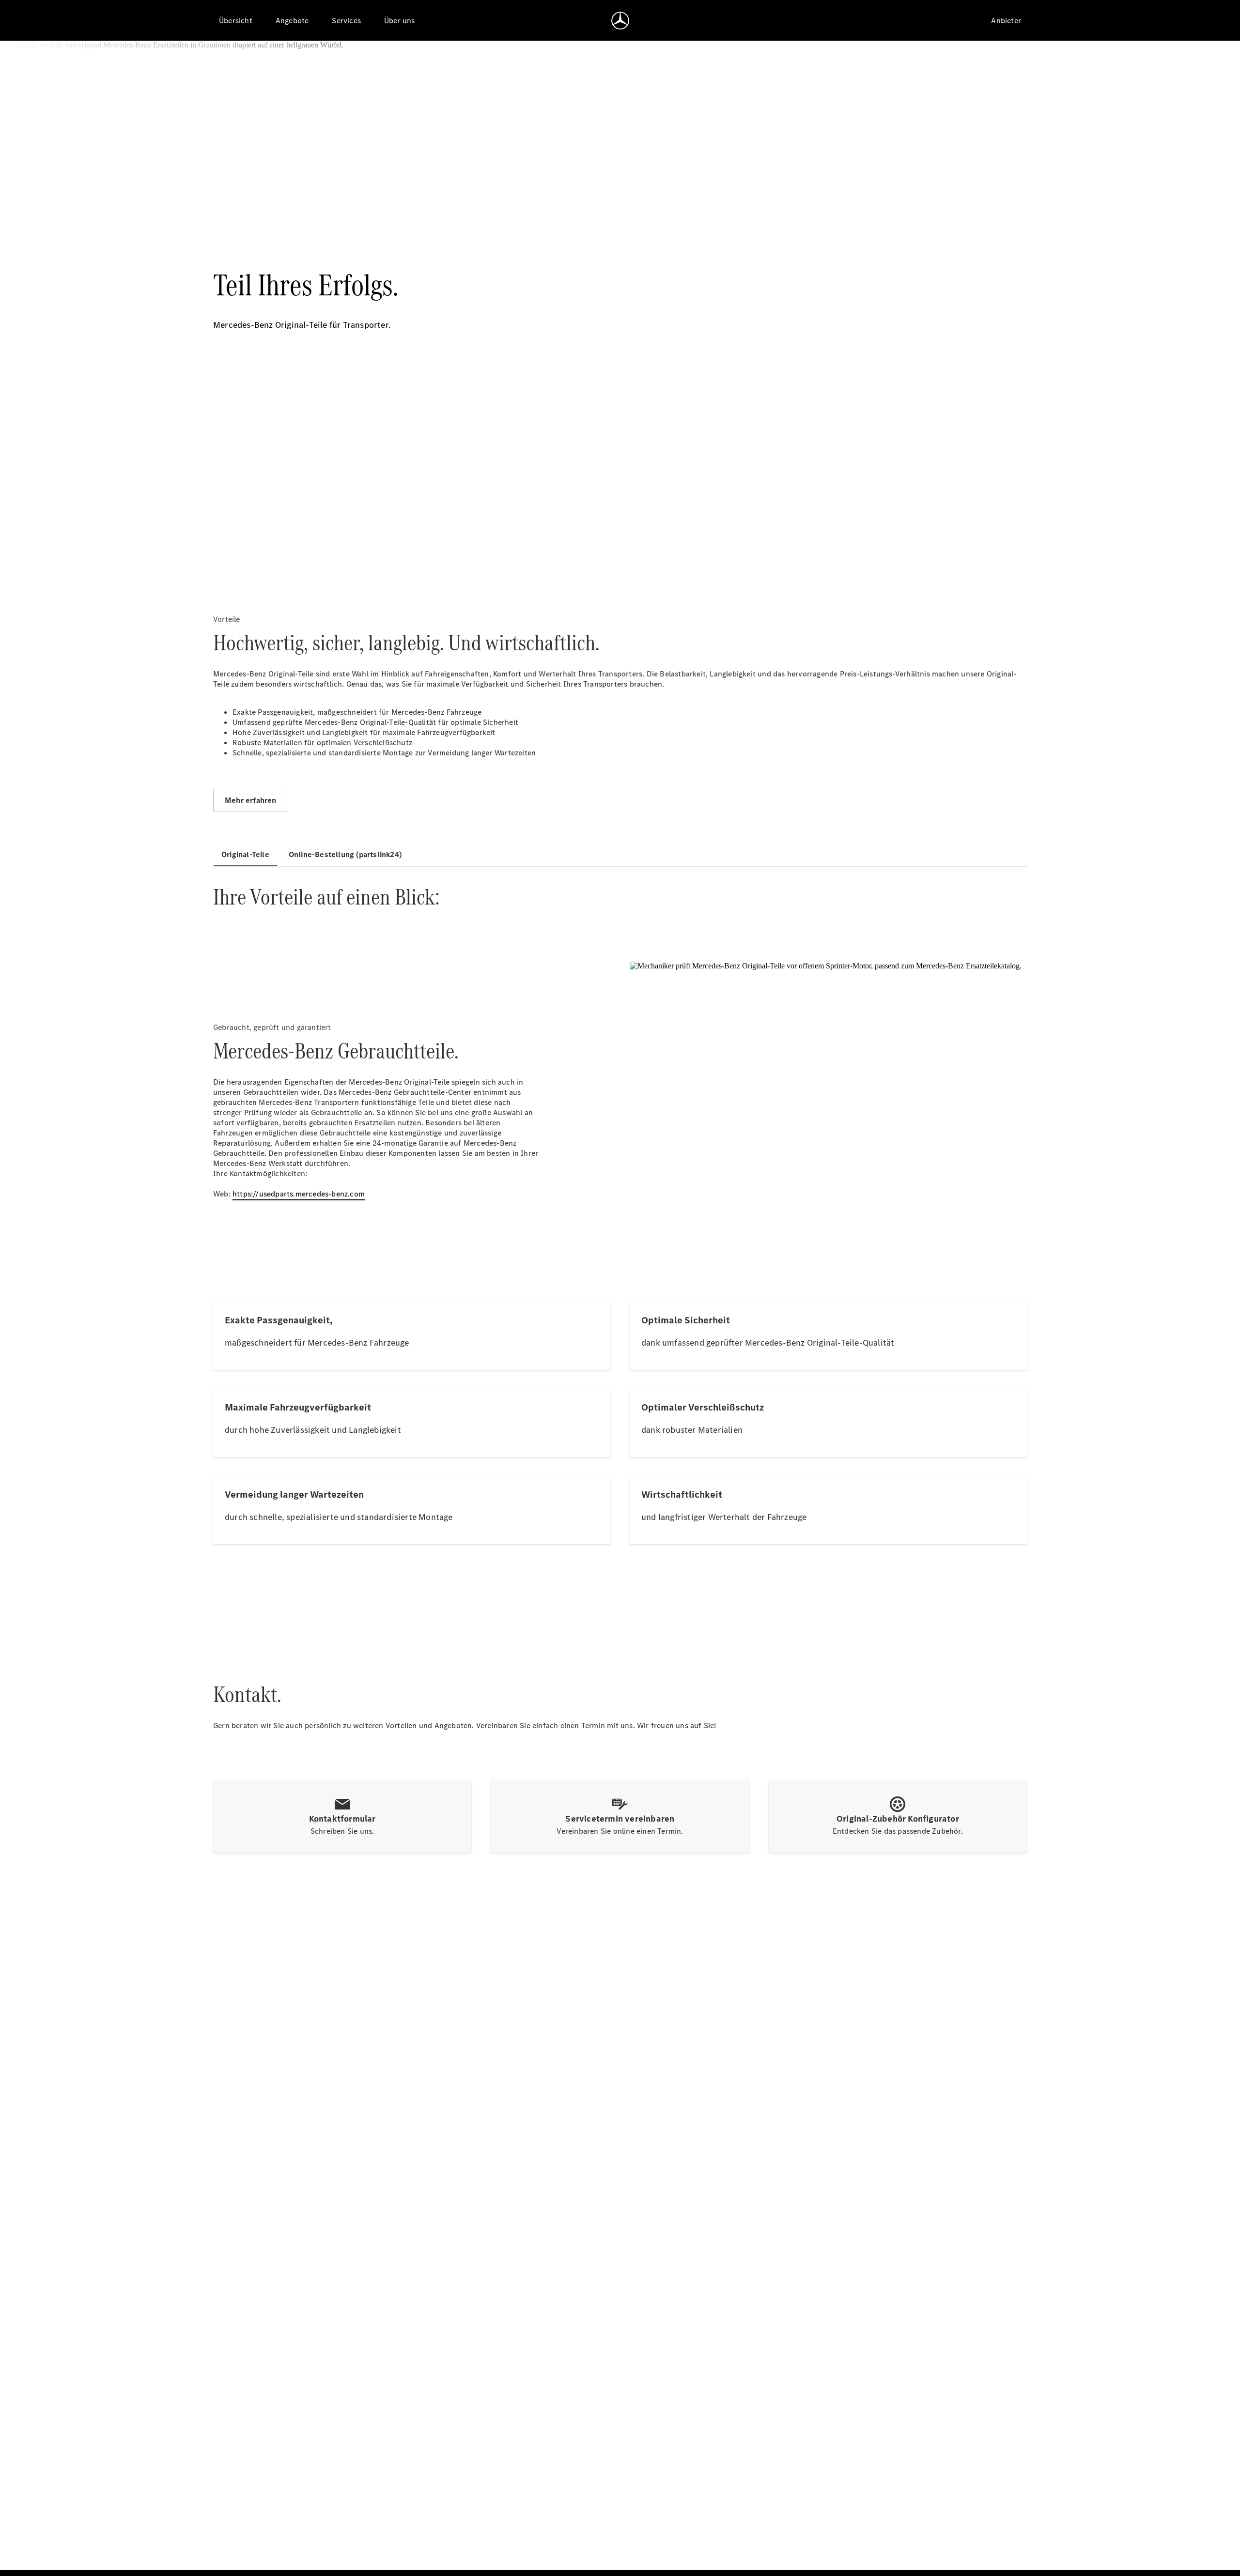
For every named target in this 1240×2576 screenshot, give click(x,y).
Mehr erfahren (251, 800)
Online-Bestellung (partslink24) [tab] (345, 854)
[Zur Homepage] (620, 20)
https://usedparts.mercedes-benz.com (299, 1194)
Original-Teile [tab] (245, 854)
